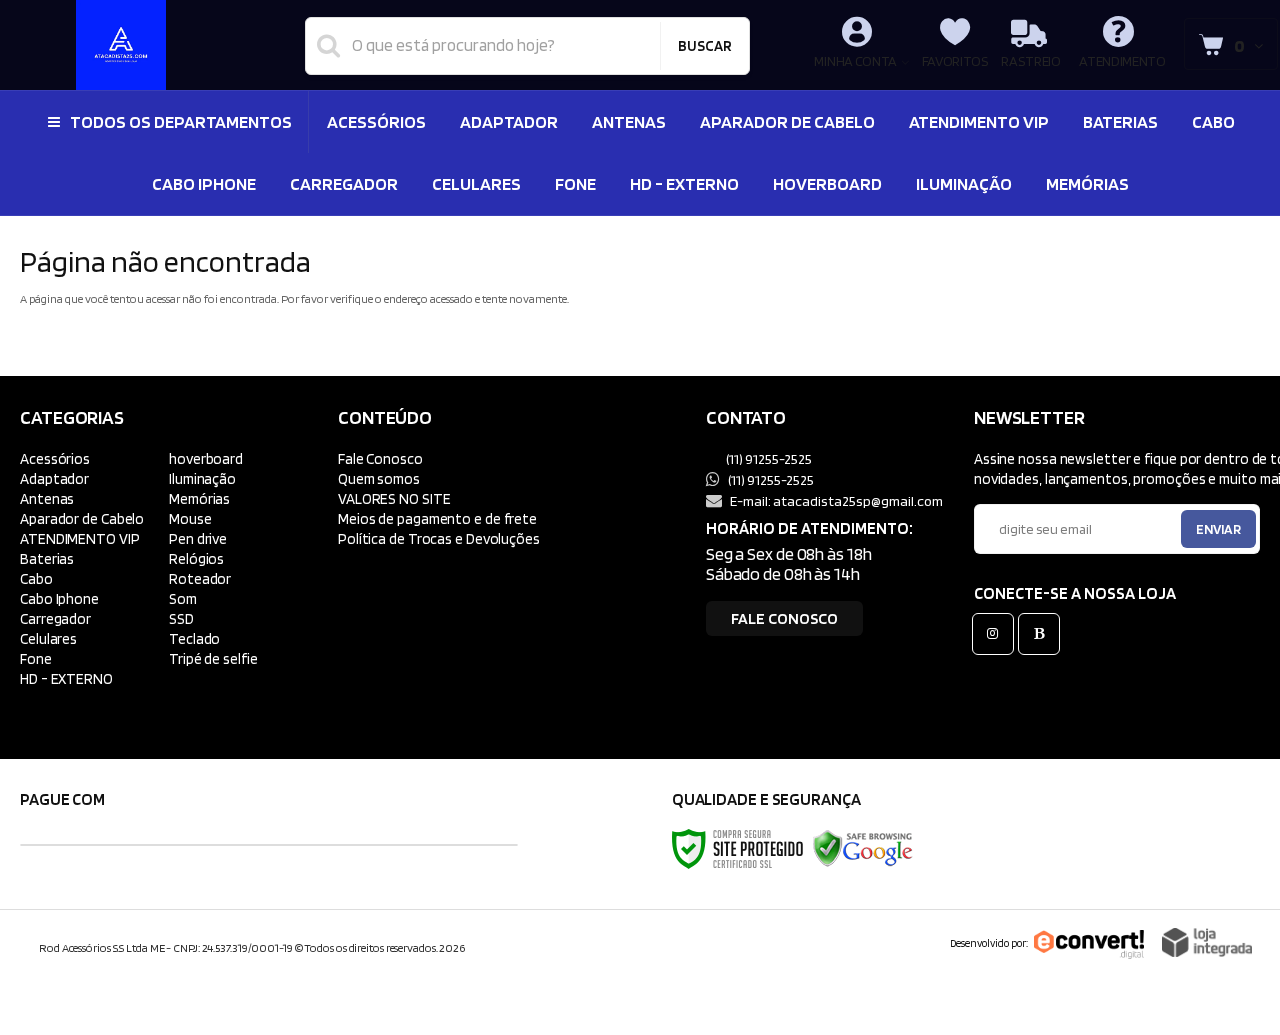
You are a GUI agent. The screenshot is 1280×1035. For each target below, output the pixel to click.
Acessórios (55, 458)
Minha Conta (855, 60)
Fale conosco (784, 618)
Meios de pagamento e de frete (437, 518)
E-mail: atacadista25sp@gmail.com (835, 500)
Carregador (55, 618)
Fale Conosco (380, 458)
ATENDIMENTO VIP (80, 538)
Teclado (194, 638)
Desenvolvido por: (989, 943)
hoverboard (206, 458)
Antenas (47, 498)
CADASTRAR (1197, 533)
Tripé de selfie (213, 658)
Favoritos (955, 60)
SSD (181, 618)
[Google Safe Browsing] (863, 847)
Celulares (48, 638)
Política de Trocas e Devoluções (439, 538)
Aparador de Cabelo (82, 518)
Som (183, 598)
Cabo (36, 578)
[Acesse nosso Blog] (1043, 633)
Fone (36, 658)
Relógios (196, 558)
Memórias (199, 498)
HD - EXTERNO (66, 678)
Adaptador (54, 478)
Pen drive (198, 538)
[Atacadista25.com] (121, 45)
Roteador (200, 578)
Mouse (190, 518)
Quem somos (379, 478)
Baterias (47, 558)
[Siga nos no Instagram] (997, 633)
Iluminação (202, 478)
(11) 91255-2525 (768, 458)
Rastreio (1031, 60)
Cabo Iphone (59, 598)
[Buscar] (705, 46)
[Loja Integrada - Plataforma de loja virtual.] (1207, 942)
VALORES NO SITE (394, 498)
